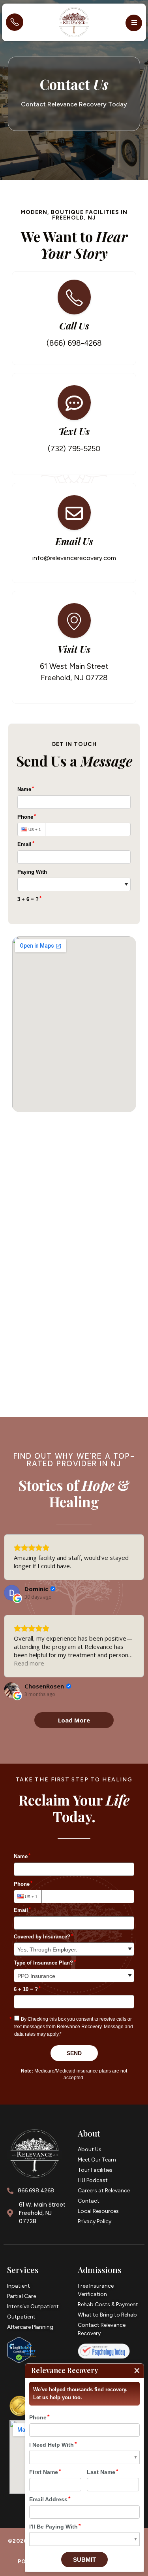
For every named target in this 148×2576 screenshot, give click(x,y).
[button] (134, 23)
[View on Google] (12, 1593)
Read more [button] (29, 1663)
